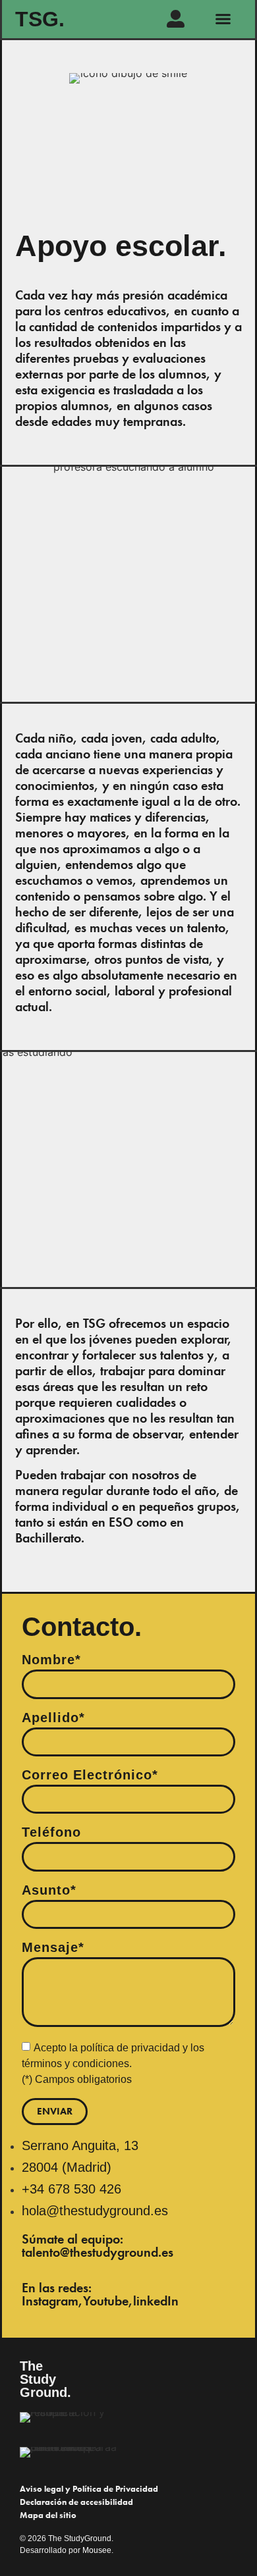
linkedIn (156, 2301)
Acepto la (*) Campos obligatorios (113, 2063)
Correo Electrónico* (90, 1775)
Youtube (106, 2301)
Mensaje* (53, 1948)
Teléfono (51, 1832)
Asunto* (49, 1890)
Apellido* (53, 1718)
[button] (223, 19)
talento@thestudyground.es (98, 2252)
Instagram (50, 2301)
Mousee (97, 2550)
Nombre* (51, 1660)
